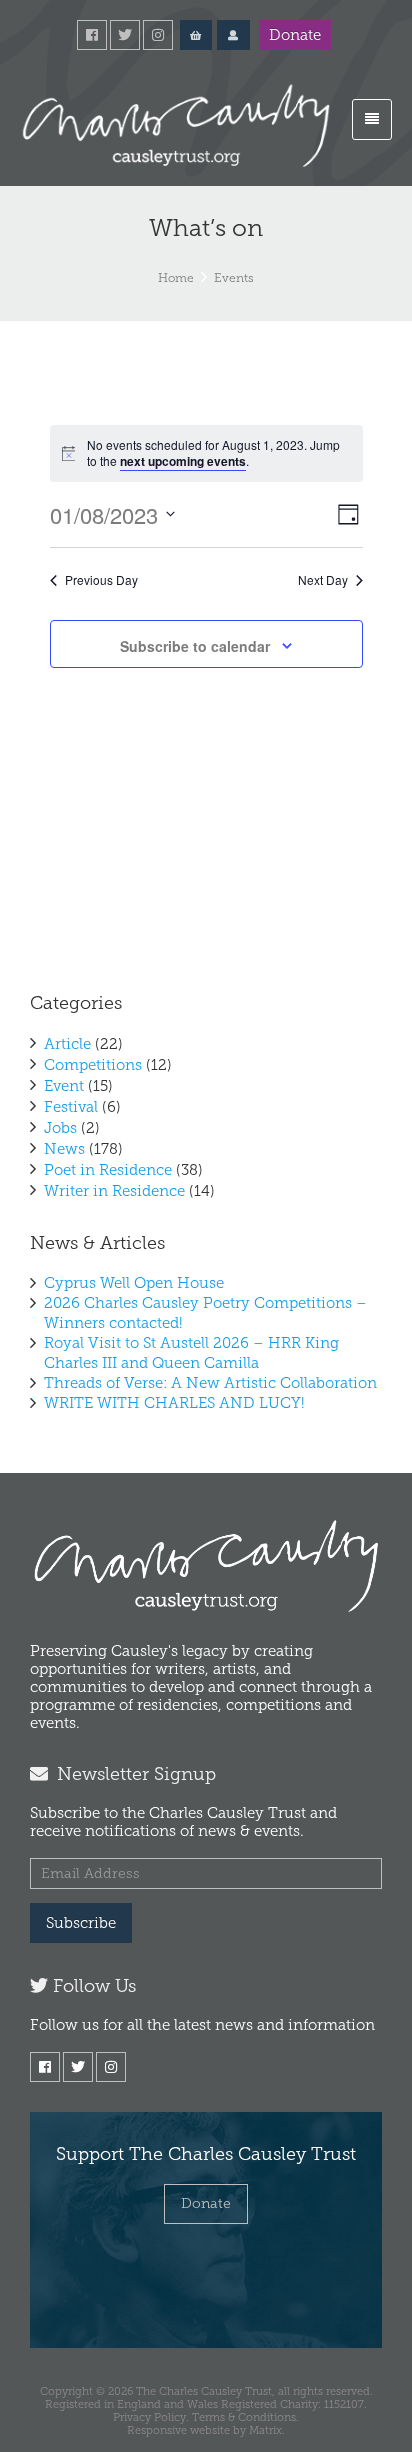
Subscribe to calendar (195, 646)
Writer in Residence (114, 1191)
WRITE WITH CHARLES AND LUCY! (174, 1403)
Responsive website (178, 2430)
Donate (295, 35)
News (64, 1149)
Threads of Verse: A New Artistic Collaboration (210, 1383)
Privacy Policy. (151, 2417)
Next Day (323, 580)
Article (67, 1044)
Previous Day (101, 580)
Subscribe (81, 1923)
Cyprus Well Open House (134, 1283)
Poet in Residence (108, 1170)
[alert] (206, 453)
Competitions (93, 1065)
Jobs (60, 1128)
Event (64, 1086)
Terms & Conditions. (245, 2417)
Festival (71, 1107)
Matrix (265, 2430)
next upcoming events (183, 461)
